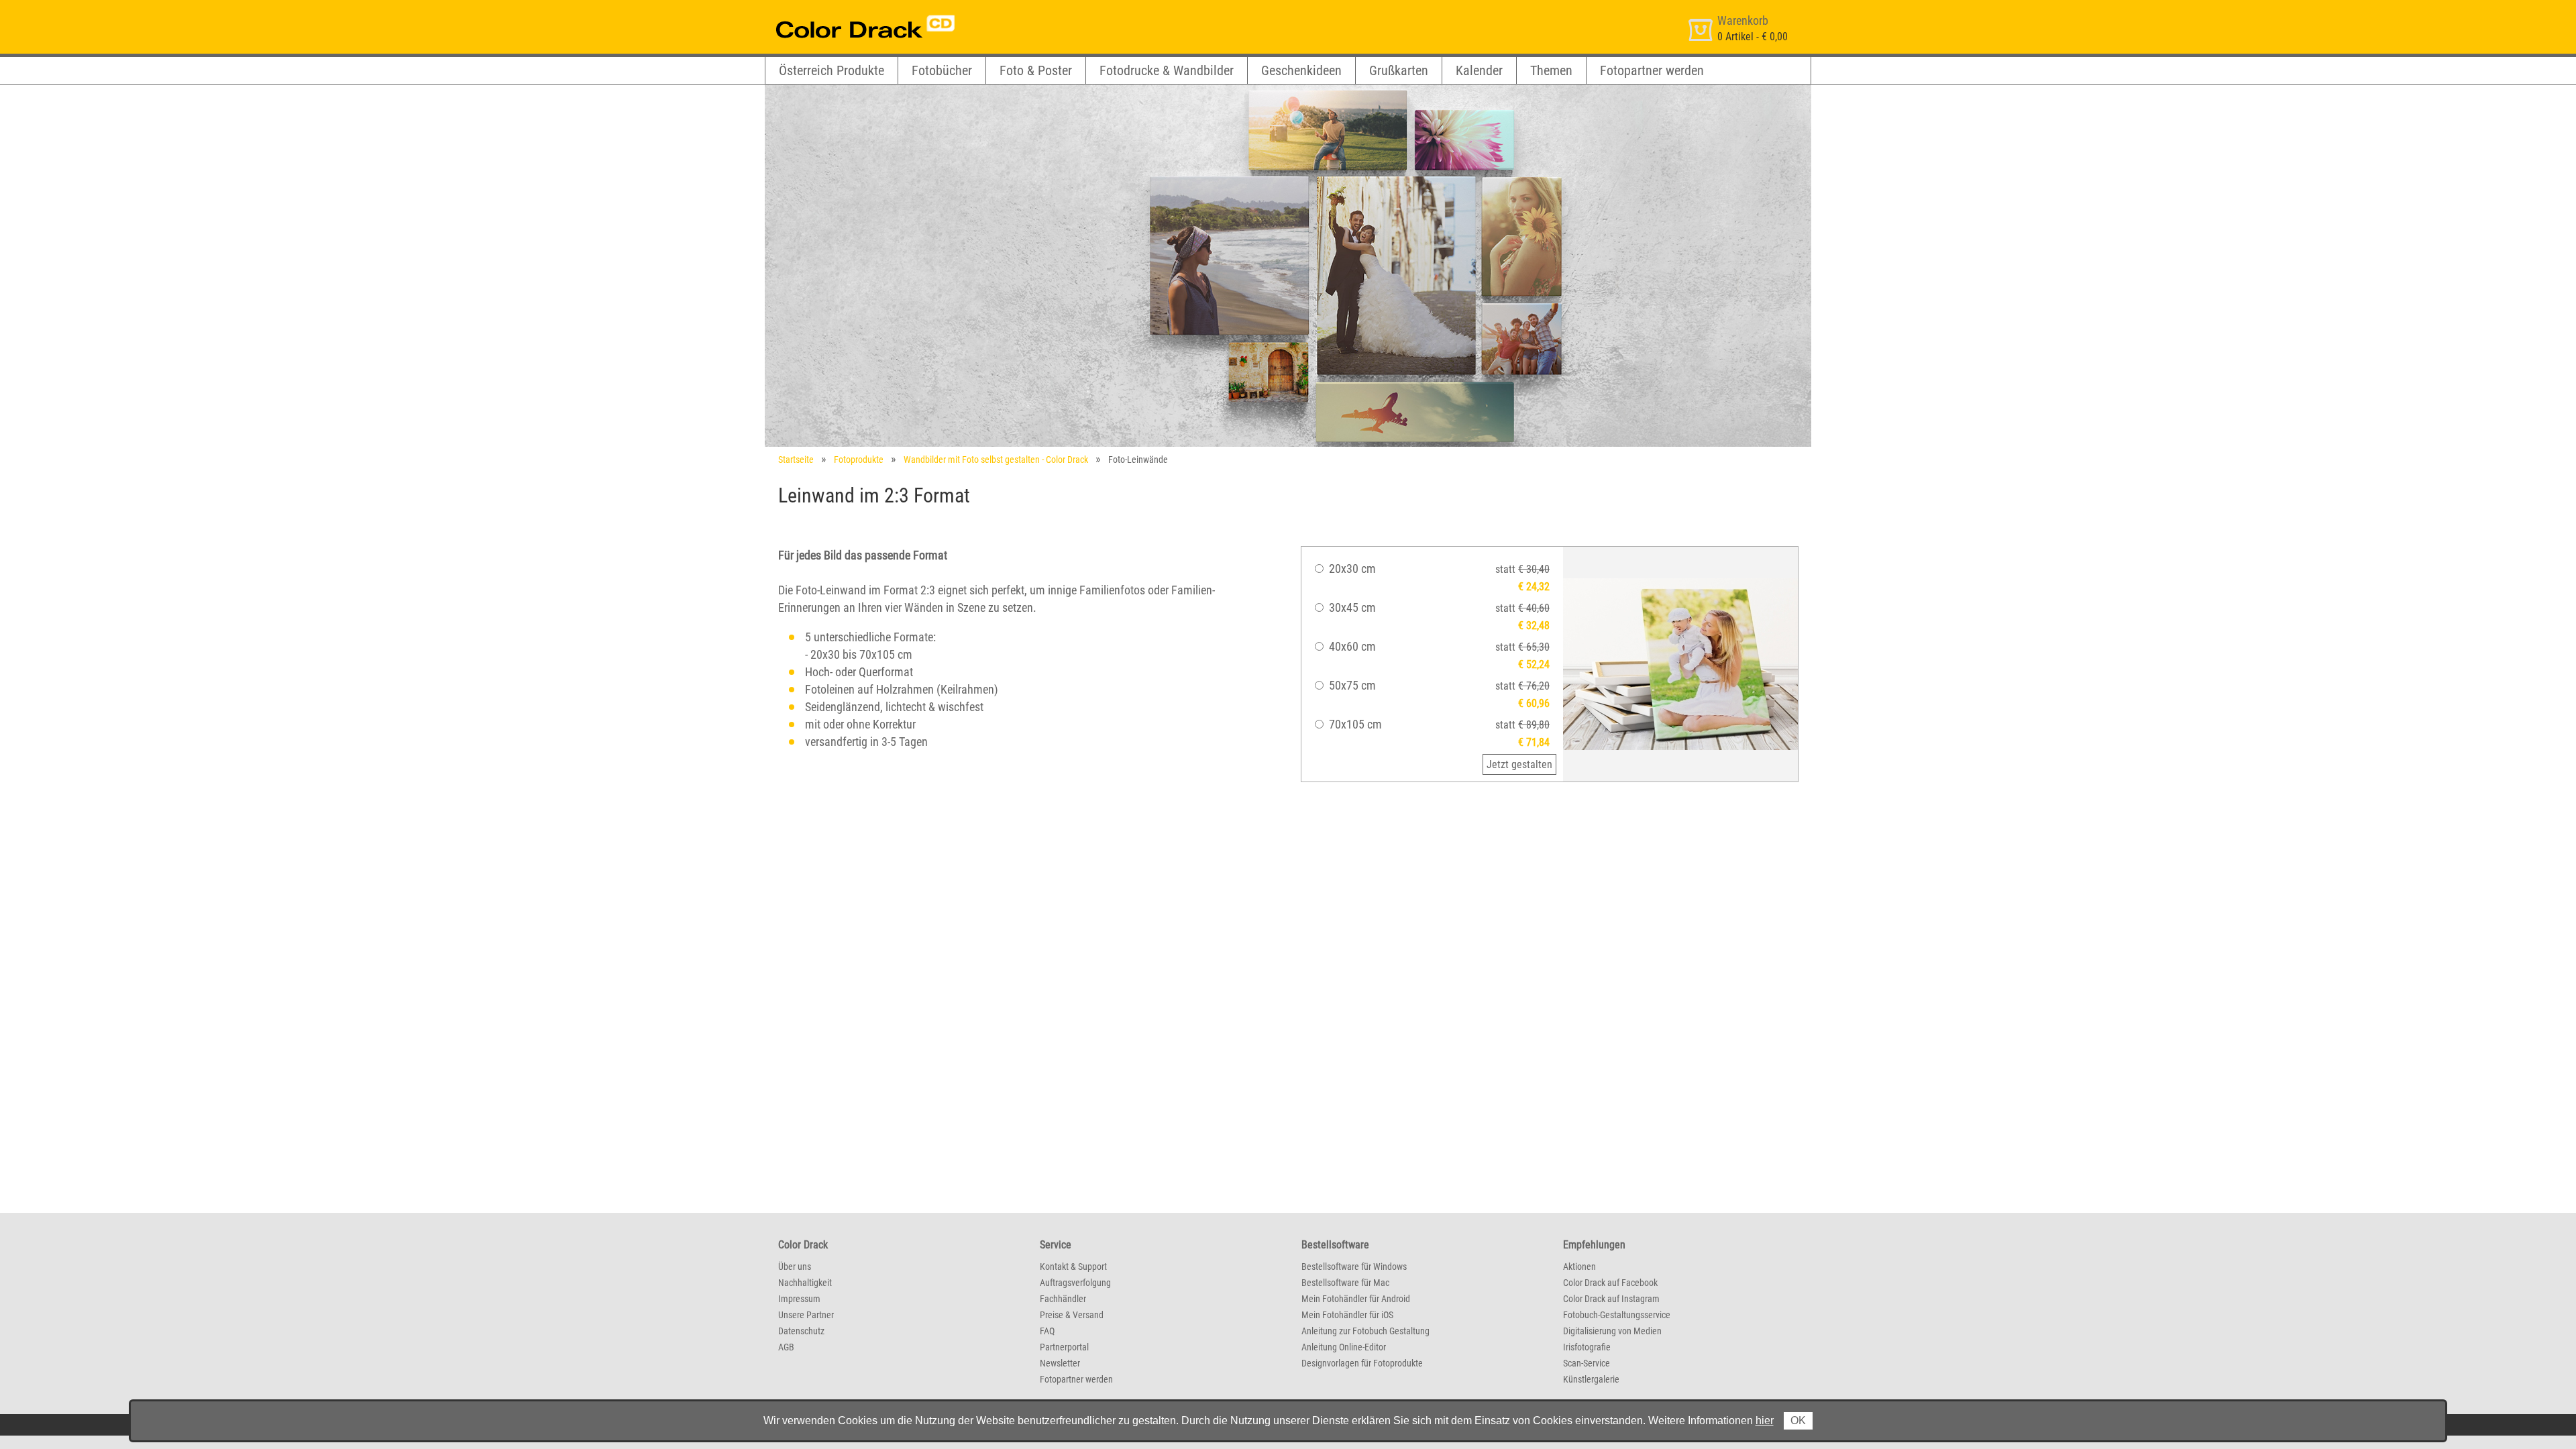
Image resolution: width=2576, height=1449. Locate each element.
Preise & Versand (1072, 1315)
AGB (786, 1347)
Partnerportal (1064, 1347)
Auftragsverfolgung (1075, 1283)
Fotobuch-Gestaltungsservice (1617, 1315)
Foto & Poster (1036, 70)
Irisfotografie (1587, 1347)
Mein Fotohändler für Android (1356, 1299)
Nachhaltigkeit (805, 1283)
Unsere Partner (806, 1315)
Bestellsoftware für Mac (1345, 1283)
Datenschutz (801, 1331)
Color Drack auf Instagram (1611, 1299)
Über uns (795, 1267)
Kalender (1479, 70)
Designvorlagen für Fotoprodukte (1362, 1363)
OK (1798, 1420)
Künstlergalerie (1591, 1379)
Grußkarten (1399, 70)
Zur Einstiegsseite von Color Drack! (840, 12)
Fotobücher (942, 70)
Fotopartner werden (1652, 70)
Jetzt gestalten (1519, 764)
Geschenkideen (1301, 70)
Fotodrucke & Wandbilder (1167, 70)
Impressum (799, 1299)
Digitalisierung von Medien (1612, 1331)
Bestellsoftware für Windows (1354, 1267)
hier (1765, 1420)
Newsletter (1060, 1363)
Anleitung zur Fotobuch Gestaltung (1365, 1331)
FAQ (1047, 1331)
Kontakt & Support (1073, 1267)
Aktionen (1579, 1267)
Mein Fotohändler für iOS (1347, 1315)
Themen (1551, 70)
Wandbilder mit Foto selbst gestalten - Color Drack (996, 460)
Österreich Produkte (831, 70)
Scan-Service (1587, 1363)
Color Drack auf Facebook (1610, 1283)
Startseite (796, 460)
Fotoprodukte (859, 460)
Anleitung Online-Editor (1344, 1347)
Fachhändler (1063, 1299)
